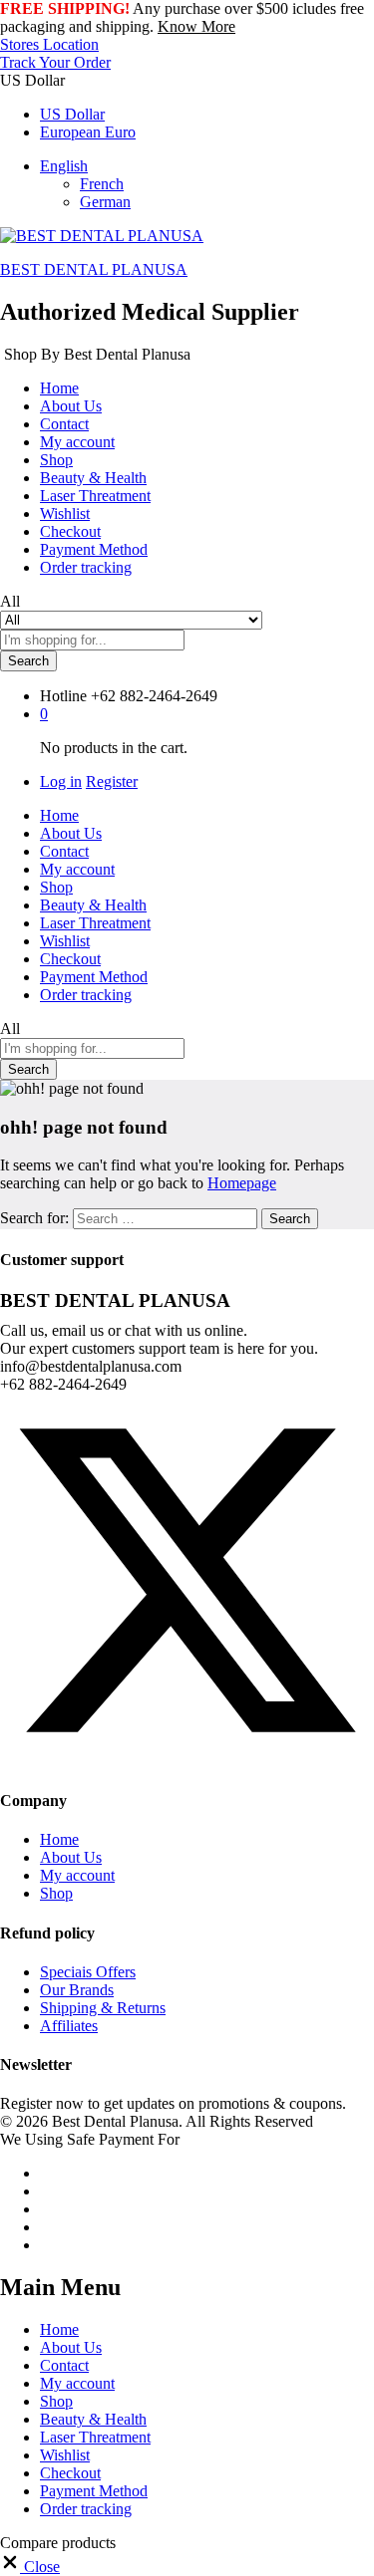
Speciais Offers (88, 1972)
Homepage (242, 1183)
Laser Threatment (95, 496)
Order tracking (86, 567)
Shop (56, 460)
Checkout (70, 531)
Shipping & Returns (103, 2008)
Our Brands (77, 1990)
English (64, 166)
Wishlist (65, 514)
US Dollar (72, 114)
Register (112, 781)
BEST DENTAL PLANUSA (94, 269)
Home (59, 388)
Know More (196, 26)
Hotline (63, 696)
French (102, 184)
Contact (64, 424)
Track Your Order (55, 62)
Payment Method (94, 549)
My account (77, 442)
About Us (71, 406)
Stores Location (49, 44)
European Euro (88, 132)
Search (28, 661)
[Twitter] (187, 1762)
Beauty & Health (93, 478)
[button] (30, 2567)
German (105, 202)
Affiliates (69, 2026)
